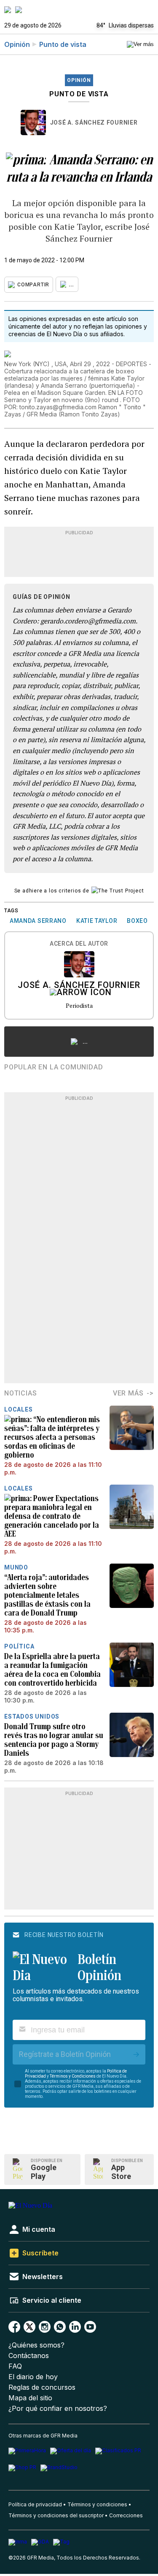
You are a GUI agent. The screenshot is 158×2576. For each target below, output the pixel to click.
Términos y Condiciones (73, 2076)
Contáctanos (29, 2356)
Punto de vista (63, 44)
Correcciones (126, 2515)
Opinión (17, 44)
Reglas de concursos (42, 2387)
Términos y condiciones (97, 2504)
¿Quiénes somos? (36, 2345)
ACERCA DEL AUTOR (79, 944)
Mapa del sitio (30, 2398)
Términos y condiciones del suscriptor (56, 2515)
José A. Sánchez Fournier (94, 122)
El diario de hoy (33, 2377)
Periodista (79, 1005)
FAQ (15, 2366)
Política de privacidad (35, 2504)
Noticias (20, 1393)
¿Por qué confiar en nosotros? (58, 2409)
